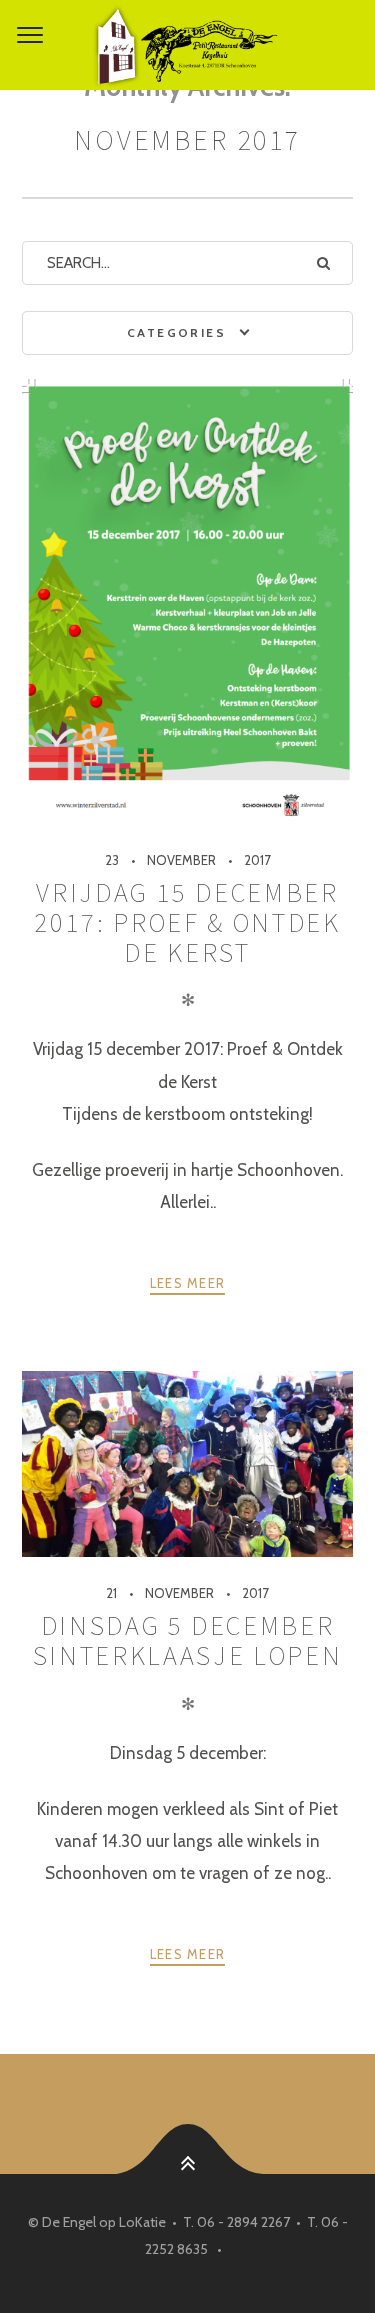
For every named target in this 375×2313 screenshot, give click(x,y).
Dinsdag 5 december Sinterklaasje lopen (187, 1640)
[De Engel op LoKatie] (187, 45)
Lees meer (188, 1283)
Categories (176, 332)
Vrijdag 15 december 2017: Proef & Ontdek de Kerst (187, 922)
